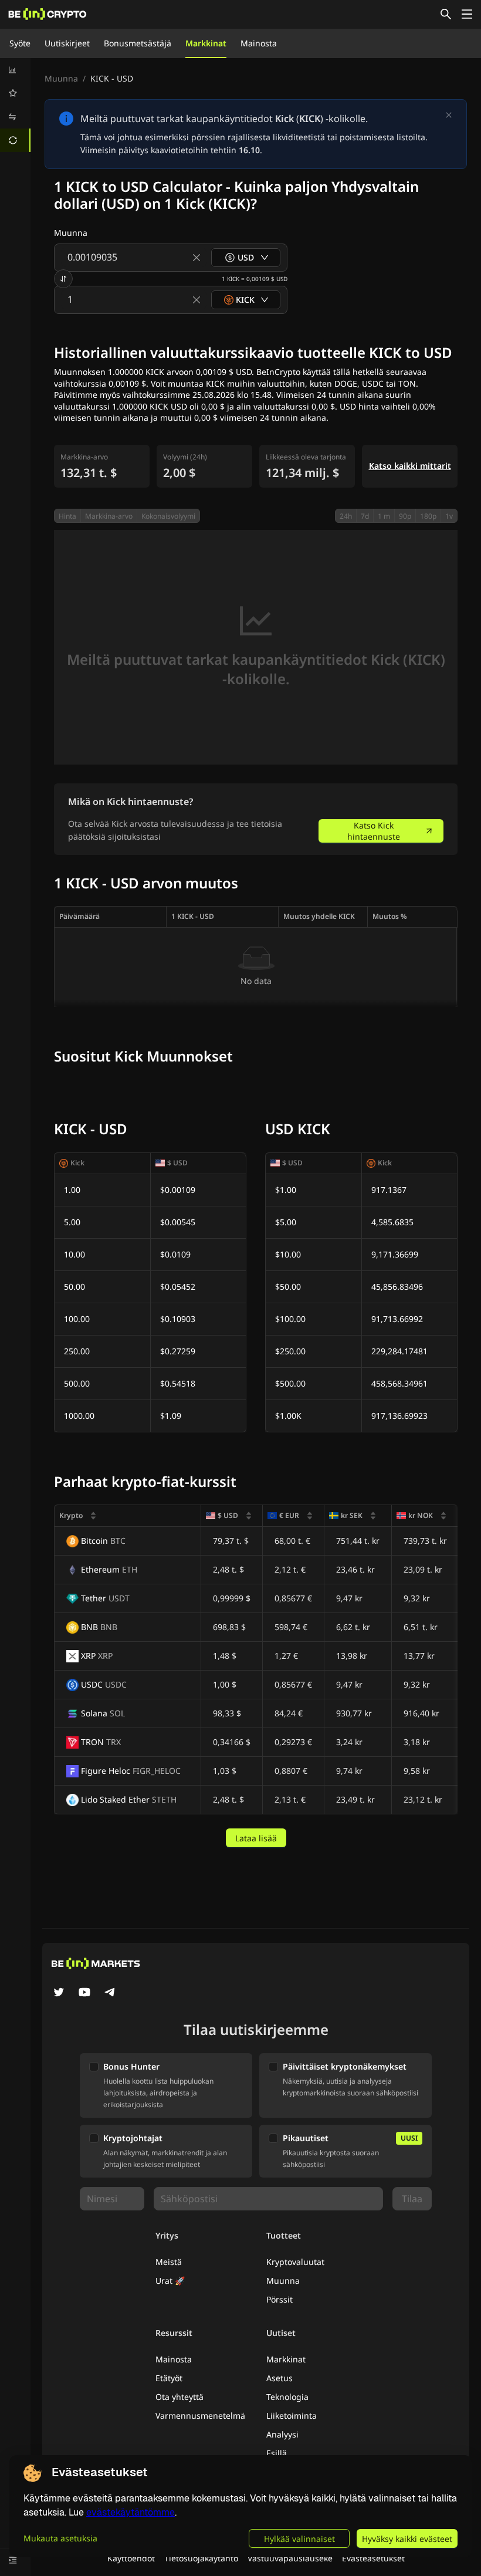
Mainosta (259, 43)
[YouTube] (84, 1993)
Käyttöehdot (131, 2558)
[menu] (15, 105)
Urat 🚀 (170, 2281)
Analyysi (282, 2434)
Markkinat (206, 43)
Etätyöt (169, 2378)
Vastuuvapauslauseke (290, 2558)
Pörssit (280, 2299)
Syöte (20, 43)
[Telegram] (110, 1993)
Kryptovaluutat (295, 2262)
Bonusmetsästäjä (138, 43)
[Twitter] (59, 1993)
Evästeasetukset (373, 2558)
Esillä (277, 2453)
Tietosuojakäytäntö (201, 2558)
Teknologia (287, 2397)
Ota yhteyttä (179, 2397)
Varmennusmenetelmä (200, 2416)
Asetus (280, 2378)
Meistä (169, 2262)
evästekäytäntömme (131, 2512)
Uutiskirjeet (67, 43)
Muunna (61, 78)
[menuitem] (15, 70)
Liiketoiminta (292, 2416)
